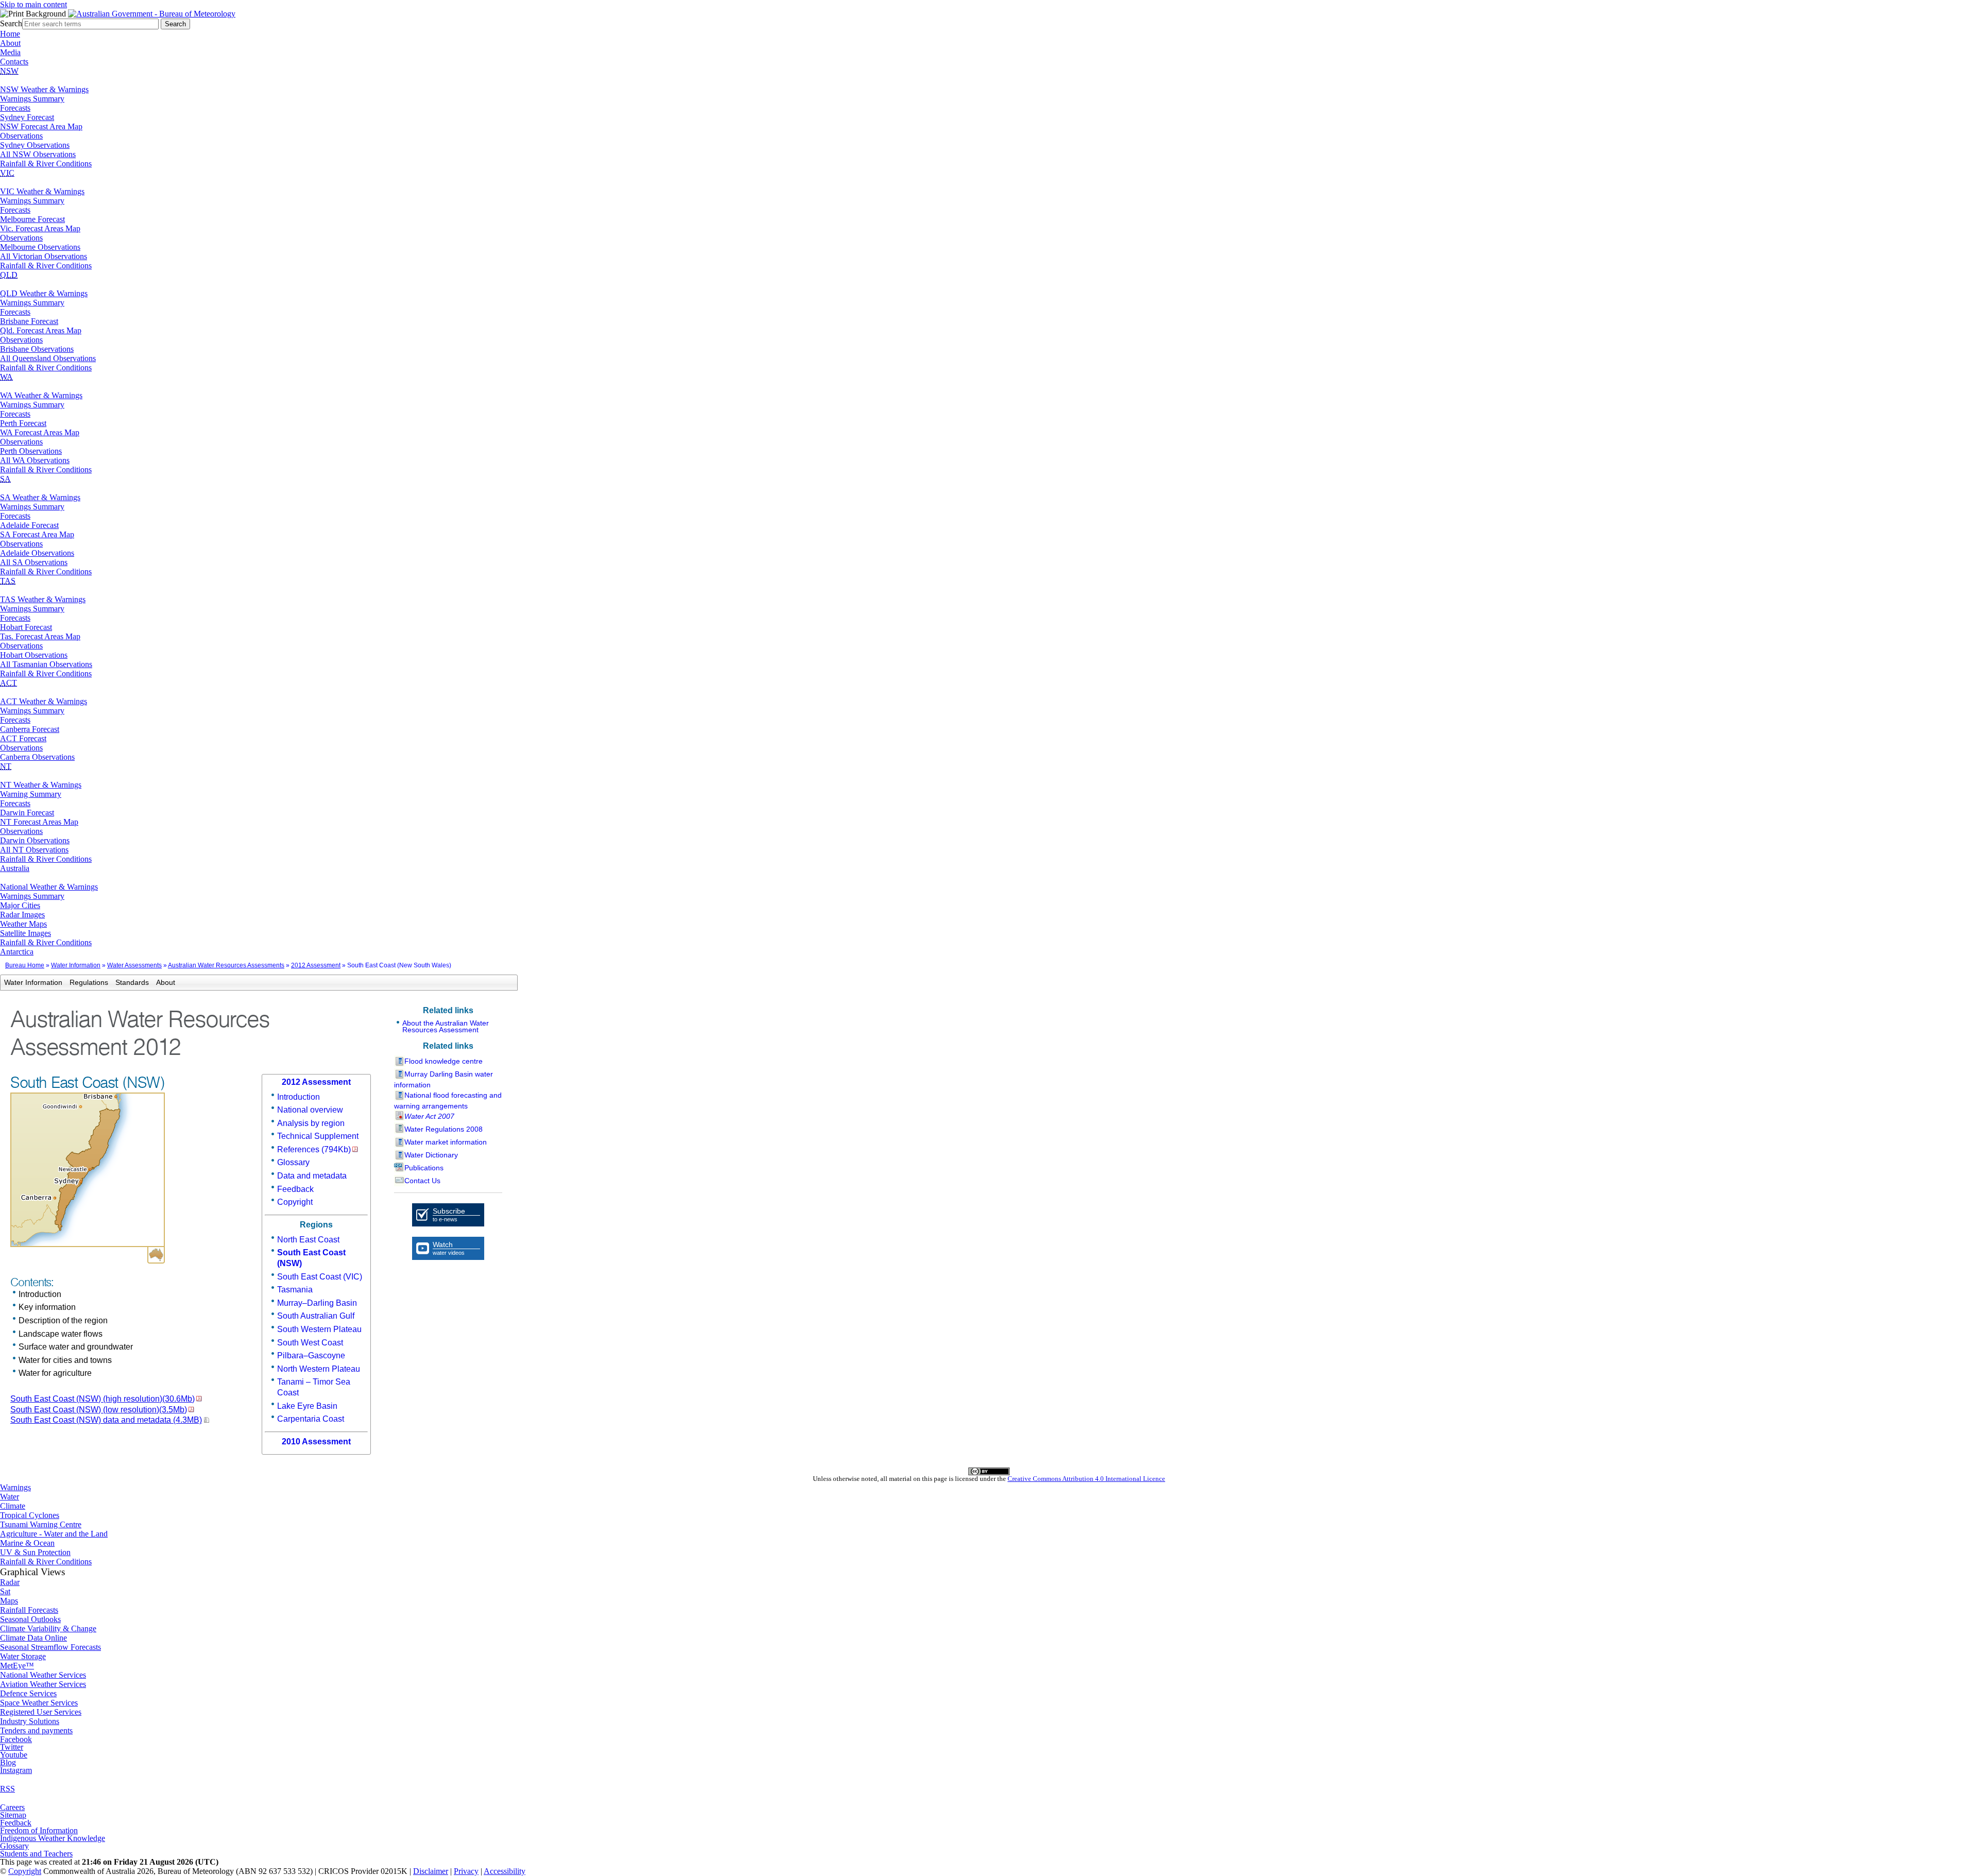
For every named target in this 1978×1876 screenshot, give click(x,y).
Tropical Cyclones (30, 1515)
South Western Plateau (319, 1329)
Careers (12, 1807)
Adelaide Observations (37, 553)
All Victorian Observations (44, 256)
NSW (9, 71)
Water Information (76, 965)
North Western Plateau (319, 1369)
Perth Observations (31, 451)
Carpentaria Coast (311, 1419)
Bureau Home (25, 965)
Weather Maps (23, 924)
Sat (5, 1591)
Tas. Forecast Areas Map (40, 636)
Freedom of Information (39, 1830)
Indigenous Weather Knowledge (53, 1838)
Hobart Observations (34, 655)
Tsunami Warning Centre (41, 1524)
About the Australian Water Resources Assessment (446, 1026)
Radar (10, 1582)
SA (5, 479)
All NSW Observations (38, 154)
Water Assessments (134, 965)
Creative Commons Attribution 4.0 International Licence (1086, 1479)
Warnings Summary (32, 99)
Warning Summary (31, 794)
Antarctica (17, 952)
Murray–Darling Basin (317, 1303)
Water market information (446, 1142)
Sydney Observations (35, 145)
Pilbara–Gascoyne (311, 1355)
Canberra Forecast (30, 729)
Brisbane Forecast (29, 321)
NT (6, 766)
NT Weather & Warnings (41, 785)
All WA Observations (35, 460)
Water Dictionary (431, 1155)
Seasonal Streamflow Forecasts (50, 1647)
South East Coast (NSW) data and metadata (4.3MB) (106, 1420)
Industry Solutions (30, 1721)
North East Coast (308, 1240)
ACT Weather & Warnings (44, 701)
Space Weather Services (39, 1703)
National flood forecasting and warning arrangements (448, 1101)
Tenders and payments (36, 1730)
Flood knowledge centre (444, 1061)
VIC (7, 173)
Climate (13, 1506)
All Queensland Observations (48, 358)
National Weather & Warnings (49, 887)
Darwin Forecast (27, 813)
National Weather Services (43, 1675)
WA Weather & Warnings (41, 395)
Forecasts (15, 108)
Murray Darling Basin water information (444, 1079)
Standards (132, 982)
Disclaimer (431, 1871)
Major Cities (20, 905)
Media (10, 52)
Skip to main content (33, 4)
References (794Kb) (314, 1149)
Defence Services (28, 1693)
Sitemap (13, 1815)
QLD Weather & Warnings (44, 293)
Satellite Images (25, 933)
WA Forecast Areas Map (40, 432)
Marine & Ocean (27, 1543)
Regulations (89, 982)
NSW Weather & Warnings (44, 89)
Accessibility (505, 1871)
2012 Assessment (316, 965)
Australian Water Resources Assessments (226, 965)
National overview (310, 1110)
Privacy (466, 1871)
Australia (15, 868)
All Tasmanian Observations (46, 664)
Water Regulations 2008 (444, 1129)
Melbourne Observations (40, 247)
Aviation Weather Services (43, 1684)
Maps (9, 1601)
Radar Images (22, 915)
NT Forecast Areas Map (39, 822)
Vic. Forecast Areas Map (40, 228)
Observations (21, 136)
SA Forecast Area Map (37, 534)
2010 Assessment (316, 1442)
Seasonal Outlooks (30, 1619)
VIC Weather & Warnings (42, 191)
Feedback (295, 1189)
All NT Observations (34, 850)
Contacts (14, 62)
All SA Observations (34, 562)
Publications (424, 1168)
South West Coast (310, 1343)
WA (6, 377)
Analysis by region (311, 1123)
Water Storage (23, 1656)
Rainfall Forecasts (29, 1610)
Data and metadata (312, 1176)
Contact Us (422, 1181)
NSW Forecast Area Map (41, 126)
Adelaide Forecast (29, 525)
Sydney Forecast (27, 117)
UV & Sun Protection (35, 1552)
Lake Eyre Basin (307, 1406)
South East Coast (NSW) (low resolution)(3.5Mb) (99, 1410)
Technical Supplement (318, 1136)
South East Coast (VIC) (320, 1277)
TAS (8, 581)
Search (11, 23)
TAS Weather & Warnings (43, 599)
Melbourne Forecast (32, 219)
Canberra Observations (37, 757)
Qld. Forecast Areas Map (41, 330)
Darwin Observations (35, 840)
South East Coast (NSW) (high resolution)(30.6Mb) (103, 1399)
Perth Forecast (23, 423)
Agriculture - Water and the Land (54, 1534)
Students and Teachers (36, 1854)
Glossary (293, 1162)
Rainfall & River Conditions (46, 164)
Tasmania (295, 1290)
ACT (8, 683)
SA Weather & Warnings (40, 497)
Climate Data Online (33, 1638)
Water (10, 1497)
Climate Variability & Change (48, 1628)
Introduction (299, 1097)
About (10, 43)
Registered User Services (41, 1712)
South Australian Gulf (316, 1316)
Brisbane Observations (37, 349)
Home (10, 34)
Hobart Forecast (26, 627)
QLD (9, 275)
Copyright (295, 1202)
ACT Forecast (23, 738)
